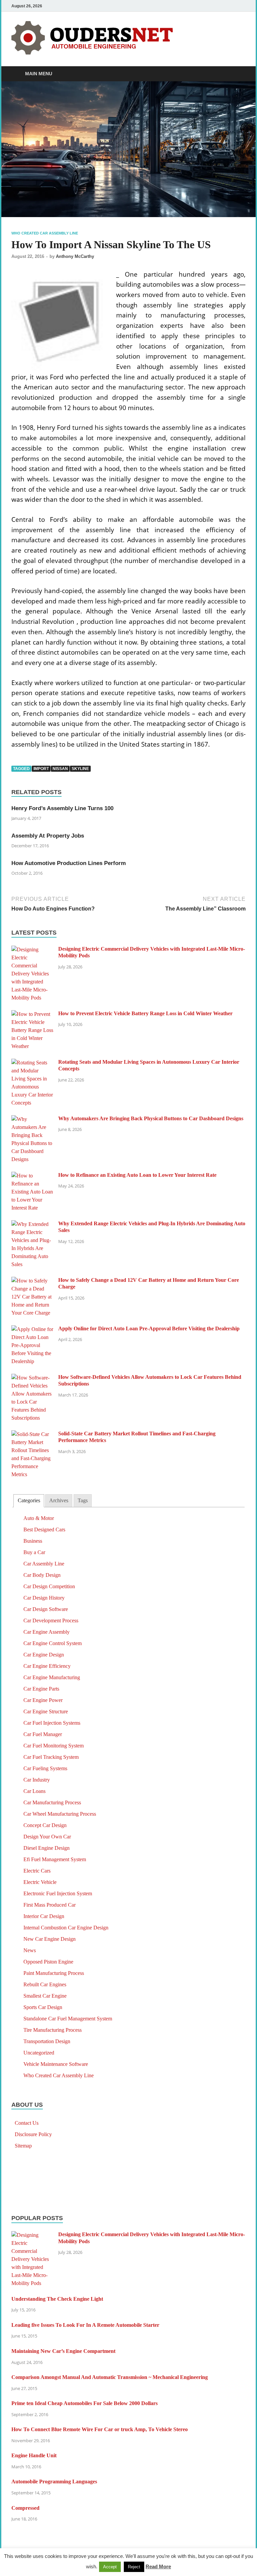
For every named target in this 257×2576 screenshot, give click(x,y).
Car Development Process (51, 1620)
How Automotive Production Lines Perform (69, 863)
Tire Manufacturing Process (53, 2030)
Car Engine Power (43, 1700)
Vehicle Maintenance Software (56, 2064)
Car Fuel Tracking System (51, 1757)
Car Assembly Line (44, 1564)
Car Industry (37, 1780)
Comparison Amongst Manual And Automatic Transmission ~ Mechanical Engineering (110, 2377)
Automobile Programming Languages (54, 2482)
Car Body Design (42, 1575)
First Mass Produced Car (50, 1905)
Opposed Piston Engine (48, 1962)
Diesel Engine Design (47, 1848)
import (41, 769)
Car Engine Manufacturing (52, 1677)
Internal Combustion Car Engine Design (66, 1928)
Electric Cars (37, 1871)
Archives (59, 1500)
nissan (60, 769)
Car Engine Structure (46, 1711)
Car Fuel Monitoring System (54, 1746)
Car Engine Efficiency (47, 1666)
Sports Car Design (43, 2007)
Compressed (25, 2508)
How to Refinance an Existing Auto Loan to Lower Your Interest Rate (137, 1175)
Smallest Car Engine (45, 1996)
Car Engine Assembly (47, 1632)
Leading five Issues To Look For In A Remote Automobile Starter (85, 2325)
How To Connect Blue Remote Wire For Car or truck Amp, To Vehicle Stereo (100, 2429)
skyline (80, 769)
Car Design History (44, 1598)
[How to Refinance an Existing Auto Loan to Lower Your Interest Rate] (32, 1176)
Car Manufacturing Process (52, 1802)
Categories (29, 1500)
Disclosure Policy (33, 2134)
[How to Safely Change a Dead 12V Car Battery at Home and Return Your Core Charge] (32, 1281)
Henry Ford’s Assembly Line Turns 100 (62, 808)
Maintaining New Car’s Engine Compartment (63, 2351)
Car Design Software (46, 1609)
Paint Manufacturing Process (54, 1973)
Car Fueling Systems (45, 1768)
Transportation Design (47, 2041)
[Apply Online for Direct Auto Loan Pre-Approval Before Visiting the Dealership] (32, 1329)
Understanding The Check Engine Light (57, 2299)
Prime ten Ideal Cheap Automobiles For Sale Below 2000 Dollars (84, 2403)
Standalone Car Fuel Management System (68, 2019)
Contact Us (27, 2123)
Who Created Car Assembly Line (45, 233)
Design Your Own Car (47, 1837)
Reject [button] (134, 2567)
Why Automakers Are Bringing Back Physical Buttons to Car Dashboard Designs (151, 1118)
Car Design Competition (49, 1586)
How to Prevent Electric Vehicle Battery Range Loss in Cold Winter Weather (145, 1013)
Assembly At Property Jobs (48, 836)
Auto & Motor (39, 1518)
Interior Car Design (44, 1916)
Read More (158, 2566)
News (30, 1950)
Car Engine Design (44, 1655)
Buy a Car (34, 1552)
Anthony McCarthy (75, 256)
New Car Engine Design (50, 1939)
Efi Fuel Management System (55, 1859)
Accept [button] (110, 2567)
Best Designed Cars (44, 1530)
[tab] (29, 1501)
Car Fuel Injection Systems (52, 1723)
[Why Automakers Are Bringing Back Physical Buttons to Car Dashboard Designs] (32, 1119)
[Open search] (239, 74)
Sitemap (23, 2146)
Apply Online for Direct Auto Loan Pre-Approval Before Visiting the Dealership (149, 1328)
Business (33, 1541)
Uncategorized (39, 2053)
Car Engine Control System (53, 1643)
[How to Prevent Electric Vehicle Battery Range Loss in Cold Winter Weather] (32, 1014)
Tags (83, 1500)
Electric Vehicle (40, 1882)
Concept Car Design (45, 1825)
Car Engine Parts (41, 1689)
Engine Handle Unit (34, 2455)
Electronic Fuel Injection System (58, 1893)
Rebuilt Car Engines (45, 1984)
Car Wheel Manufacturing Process (60, 1814)
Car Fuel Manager (43, 1734)
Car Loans (34, 1791)
